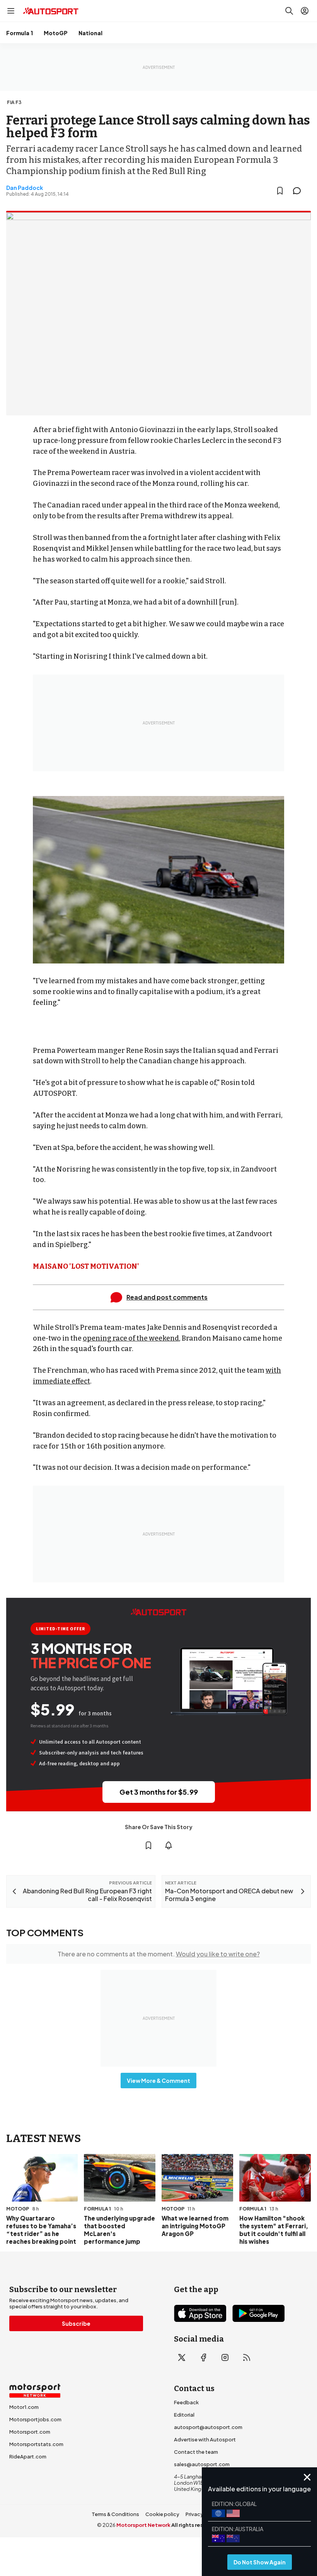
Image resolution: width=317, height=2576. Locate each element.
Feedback (186, 2402)
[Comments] (299, 191)
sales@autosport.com (202, 2464)
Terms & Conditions (115, 2514)
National (90, 33)
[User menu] (305, 11)
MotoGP (56, 33)
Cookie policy (162, 2514)
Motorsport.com (30, 2432)
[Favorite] (280, 191)
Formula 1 (20, 33)
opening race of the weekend (131, 1338)
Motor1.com (24, 2407)
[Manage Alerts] (169, 1845)
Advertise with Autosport (205, 2439)
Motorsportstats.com (36, 2444)
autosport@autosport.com (208, 2427)
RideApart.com (28, 2456)
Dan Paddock (25, 188)
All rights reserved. (196, 2525)
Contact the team (196, 2452)
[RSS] (247, 2357)
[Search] (289, 11)
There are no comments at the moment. (159, 1954)
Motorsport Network (143, 2525)
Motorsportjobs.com (35, 2419)
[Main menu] (11, 11)
